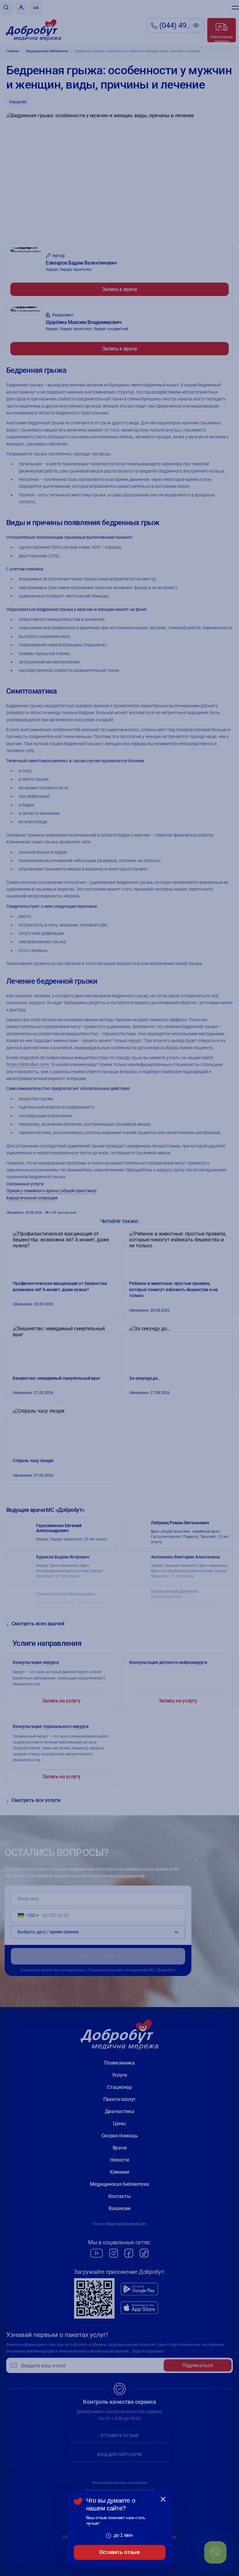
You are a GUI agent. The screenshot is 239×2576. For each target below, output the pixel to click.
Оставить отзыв (119, 2552)
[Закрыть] (163, 2499)
